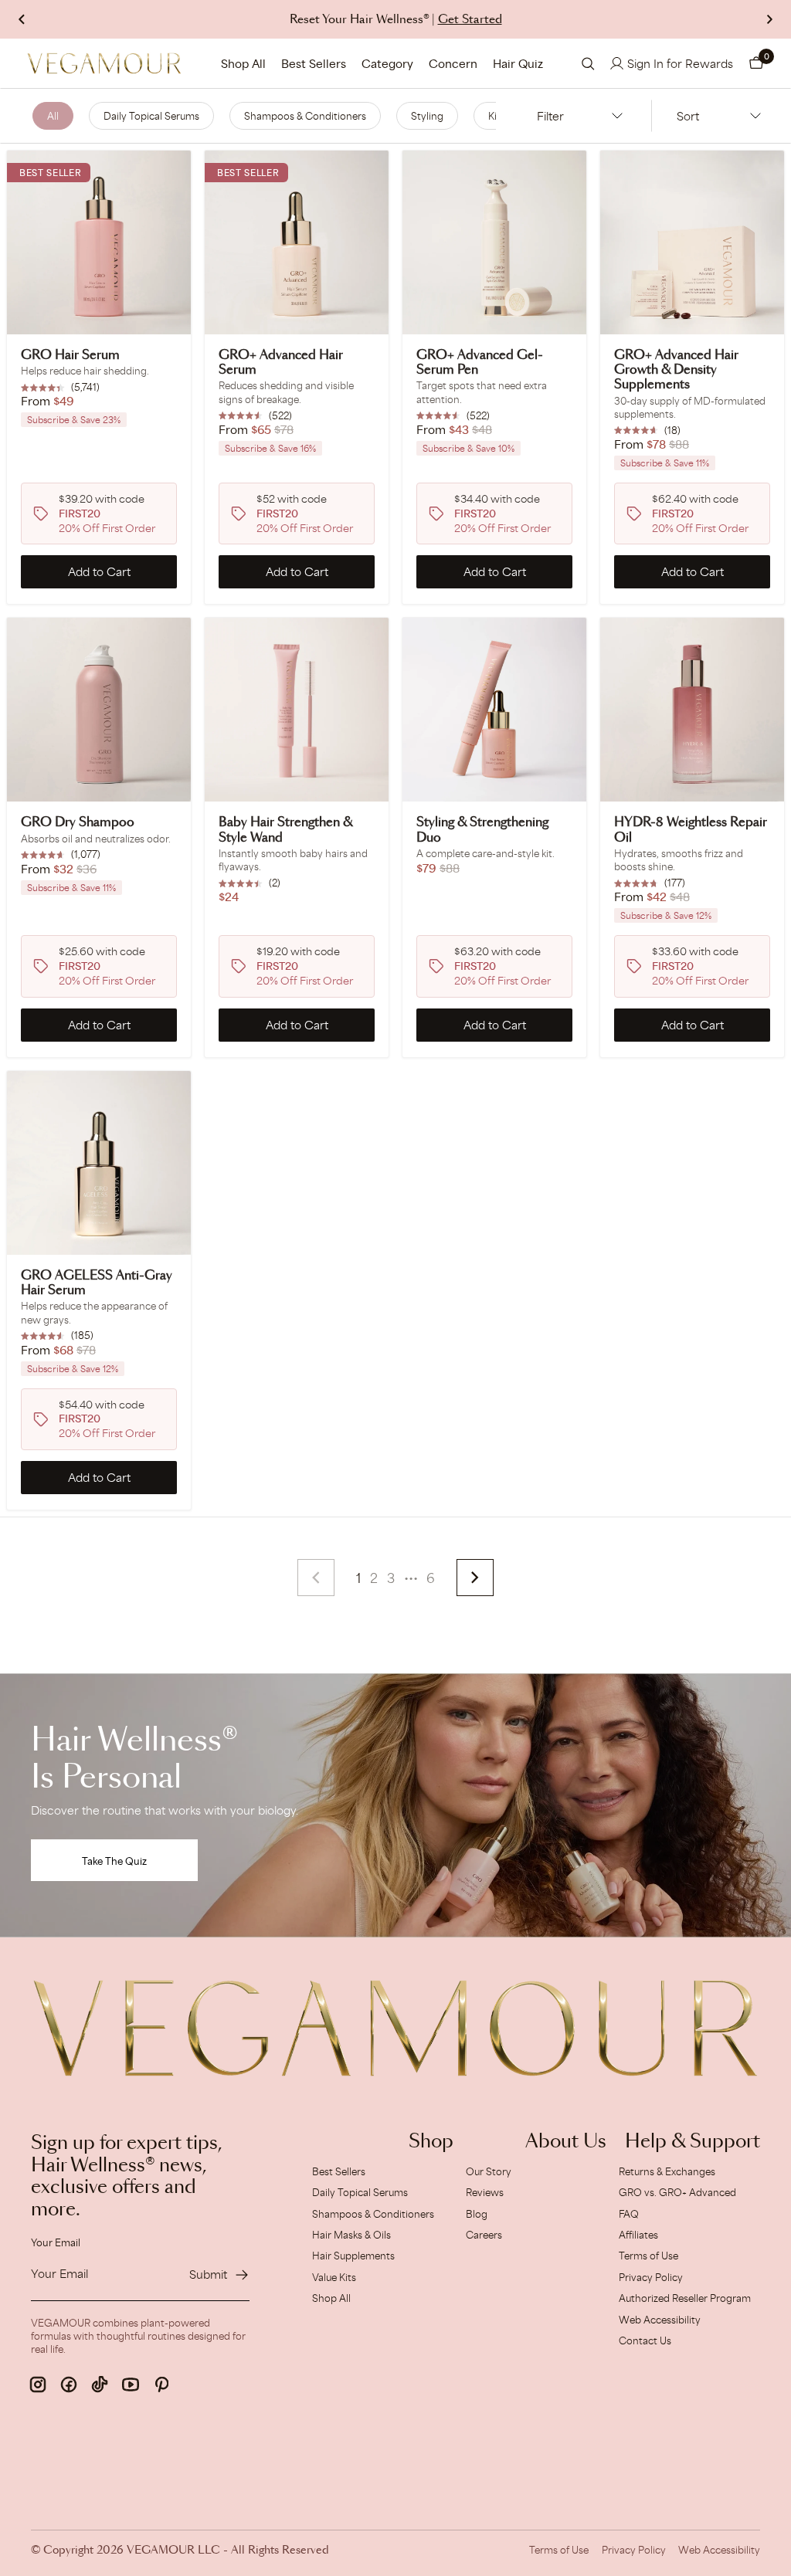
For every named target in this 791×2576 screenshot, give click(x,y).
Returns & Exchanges (667, 2171)
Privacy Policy (651, 2277)
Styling (427, 116)
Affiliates (638, 2235)
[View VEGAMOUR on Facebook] (69, 2384)
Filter (550, 116)
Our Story (489, 2171)
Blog (477, 2214)
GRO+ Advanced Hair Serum (281, 363)
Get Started (470, 20)
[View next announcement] (769, 19)
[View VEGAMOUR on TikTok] (100, 2384)
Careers (484, 2235)
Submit (208, 2274)
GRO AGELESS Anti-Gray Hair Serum (97, 1283)
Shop (431, 2142)
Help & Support (693, 2142)
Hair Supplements (353, 2256)
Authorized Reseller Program (685, 2298)
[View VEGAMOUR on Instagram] (38, 2384)
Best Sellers (314, 63)
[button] (756, 63)
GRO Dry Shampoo (78, 822)
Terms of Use (648, 2256)
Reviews (485, 2192)
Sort (688, 116)
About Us (566, 2142)
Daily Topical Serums (151, 116)
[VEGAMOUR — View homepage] (104, 63)
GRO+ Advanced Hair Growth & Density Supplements (676, 370)
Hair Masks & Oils (351, 2235)
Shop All (243, 63)
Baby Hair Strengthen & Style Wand (285, 830)
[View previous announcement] (22, 19)
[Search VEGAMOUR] (588, 64)
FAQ (629, 2214)
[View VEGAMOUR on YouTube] (131, 2384)
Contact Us (645, 2340)
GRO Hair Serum (70, 355)
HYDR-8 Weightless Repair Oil (691, 830)
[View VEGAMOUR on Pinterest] (161, 2384)
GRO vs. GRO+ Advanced (677, 2192)
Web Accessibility (660, 2320)
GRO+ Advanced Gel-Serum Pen (480, 363)
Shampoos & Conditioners (305, 116)
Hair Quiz (518, 63)
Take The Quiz (114, 1861)
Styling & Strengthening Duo (482, 830)
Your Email (56, 2242)
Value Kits (334, 2277)
